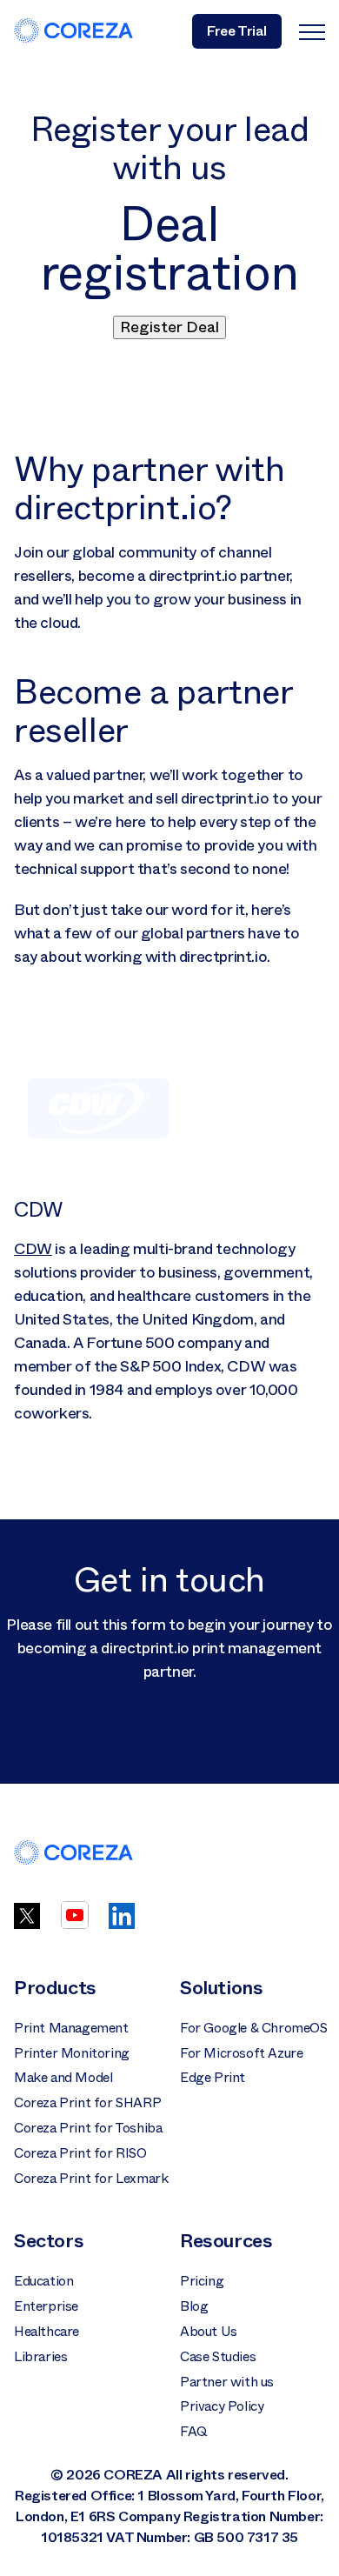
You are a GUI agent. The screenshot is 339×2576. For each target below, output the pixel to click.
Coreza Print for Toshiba (88, 2128)
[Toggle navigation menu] (312, 31)
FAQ (194, 2432)
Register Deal (169, 327)
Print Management (71, 2028)
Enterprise (46, 2306)
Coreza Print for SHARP (87, 2103)
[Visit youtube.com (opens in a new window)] (75, 1924)
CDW (33, 1249)
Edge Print (213, 2078)
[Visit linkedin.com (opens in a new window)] (122, 1924)
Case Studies (218, 2357)
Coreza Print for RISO (80, 2153)
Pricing (202, 2281)
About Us (209, 2332)
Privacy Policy (222, 2406)
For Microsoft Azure (241, 2053)
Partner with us (227, 2382)
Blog (194, 2306)
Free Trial (237, 31)
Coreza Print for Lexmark (91, 2179)
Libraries (40, 2357)
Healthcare (47, 2332)
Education (43, 2281)
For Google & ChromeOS (254, 2028)
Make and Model (63, 2078)
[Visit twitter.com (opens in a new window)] (27, 1924)
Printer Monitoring (72, 2053)
